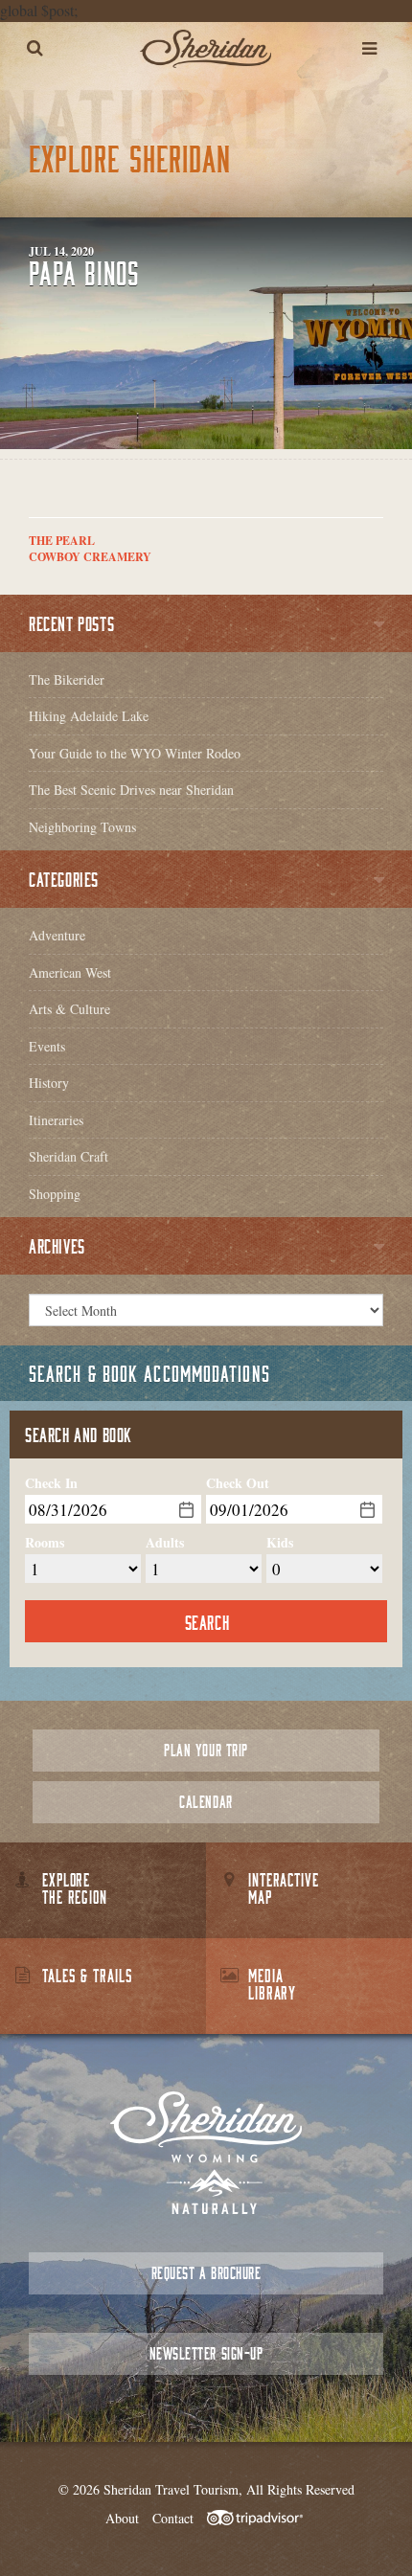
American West (70, 972)
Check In (51, 1483)
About (122, 2518)
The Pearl (62, 541)
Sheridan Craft (69, 1156)
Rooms (45, 1543)
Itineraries (56, 1120)
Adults (165, 1543)
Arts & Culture (69, 1009)
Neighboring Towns (82, 827)
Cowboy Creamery (90, 557)
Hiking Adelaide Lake (89, 716)
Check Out (238, 1483)
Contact (173, 2518)
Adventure (57, 935)
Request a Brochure (206, 2273)
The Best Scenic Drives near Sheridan (131, 790)
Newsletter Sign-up (206, 2353)
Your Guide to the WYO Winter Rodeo (135, 753)
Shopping (55, 1194)
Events (47, 1046)
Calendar (206, 1802)
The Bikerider (67, 679)
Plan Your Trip (206, 1750)
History (49, 1083)
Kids (280, 1543)
